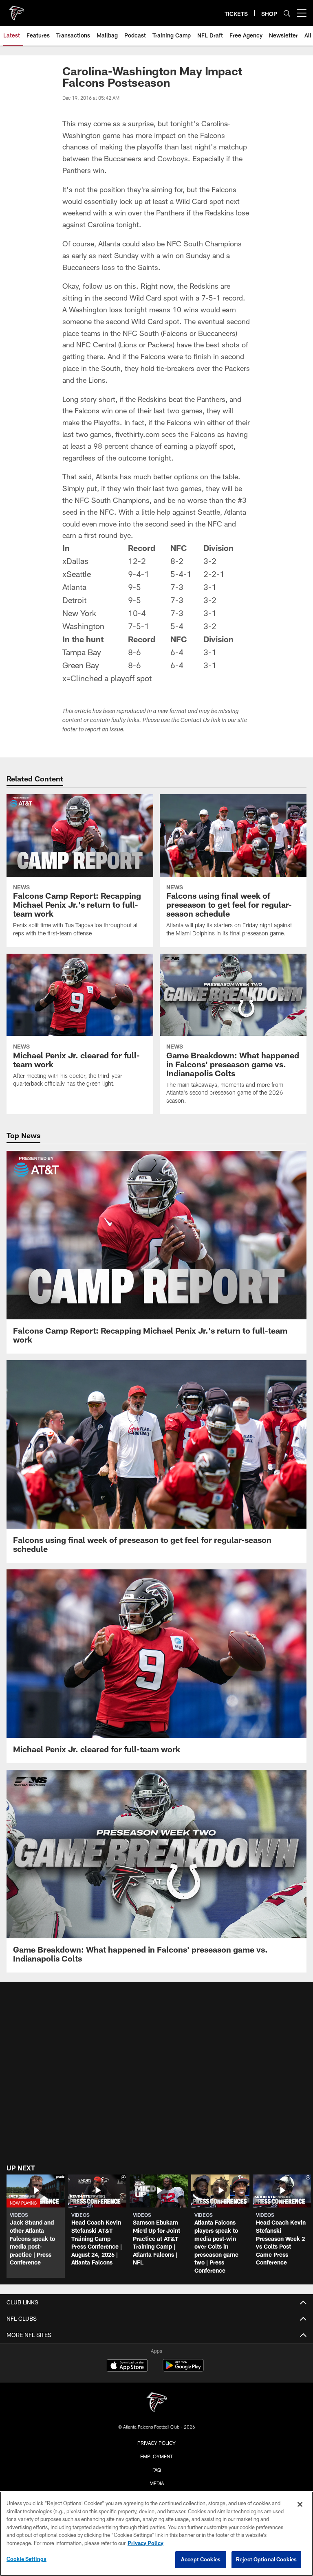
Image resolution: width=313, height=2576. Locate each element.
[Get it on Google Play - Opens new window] (183, 2369)
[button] (36, 2226)
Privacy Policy (156, 2443)
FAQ (157, 2470)
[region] (156, 2534)
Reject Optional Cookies (266, 2559)
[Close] (300, 2504)
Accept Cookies (201, 2559)
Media (157, 2483)
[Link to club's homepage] (16, 10)
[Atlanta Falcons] (156, 2403)
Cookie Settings (26, 2559)
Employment (156, 2456)
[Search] (287, 13)
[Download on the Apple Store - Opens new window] (127, 2366)
